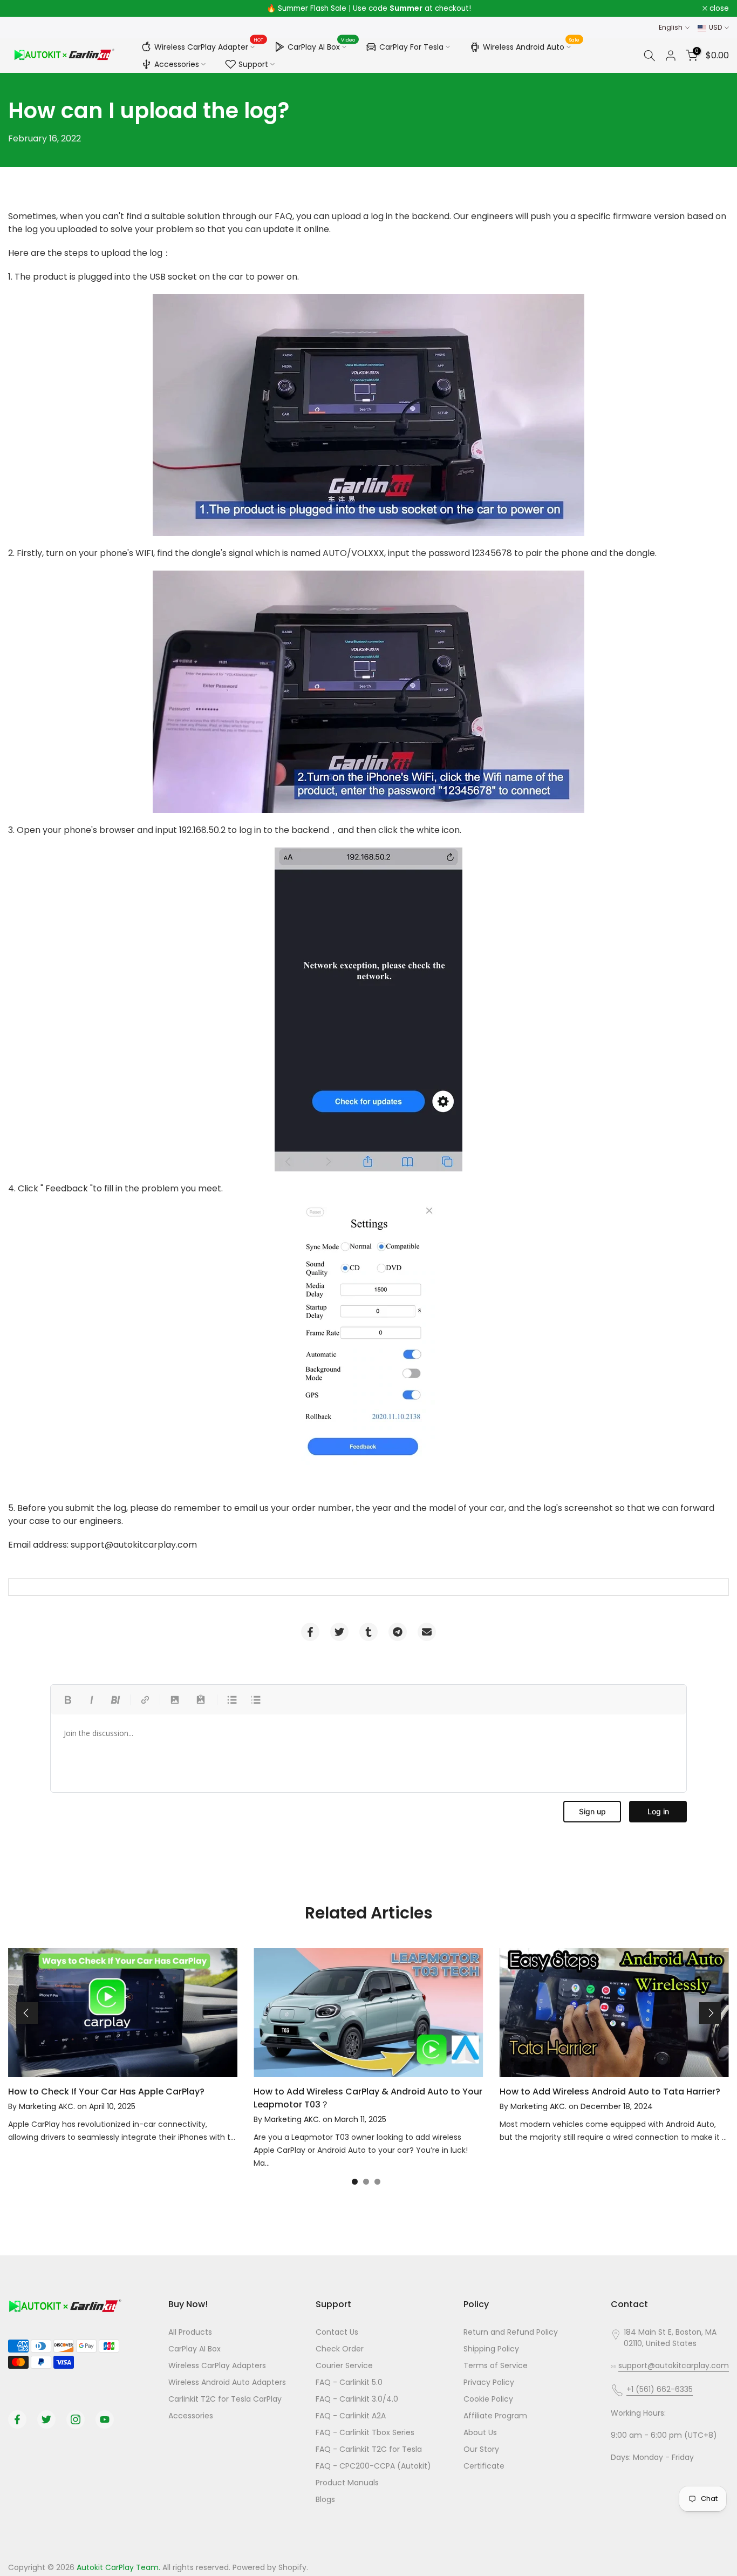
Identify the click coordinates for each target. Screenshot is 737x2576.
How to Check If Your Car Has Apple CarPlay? (106, 2092)
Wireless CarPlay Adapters (217, 2365)
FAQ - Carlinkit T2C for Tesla (369, 2449)
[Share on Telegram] (398, 1632)
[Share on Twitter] (339, 1632)
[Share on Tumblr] (368, 1632)
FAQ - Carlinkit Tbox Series (365, 2432)
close (24, 9)
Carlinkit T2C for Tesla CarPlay (225, 2399)
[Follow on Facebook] (17, 2419)
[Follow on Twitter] (46, 2419)
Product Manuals (347, 2483)
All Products (190, 2332)
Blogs (325, 2499)
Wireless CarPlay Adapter (209, 45)
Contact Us (337, 2332)
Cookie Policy (488, 2399)
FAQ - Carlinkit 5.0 (349, 2382)
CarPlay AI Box (321, 45)
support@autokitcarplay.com (674, 2365)
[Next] (710, 2013)
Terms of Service (496, 2365)
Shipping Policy (491, 2349)
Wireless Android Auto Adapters (227, 2382)
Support (253, 64)
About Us (480, 2432)
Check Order (340, 2349)
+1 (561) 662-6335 (660, 2389)
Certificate (484, 2466)
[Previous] (27, 2013)
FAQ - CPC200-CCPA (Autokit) (373, 2466)
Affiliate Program (495, 2416)
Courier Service (344, 2365)
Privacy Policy (489, 2382)
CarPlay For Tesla (411, 47)
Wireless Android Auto (531, 45)
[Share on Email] (427, 1632)
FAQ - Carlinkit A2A (351, 2416)
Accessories (177, 64)
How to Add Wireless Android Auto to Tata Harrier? (610, 2092)
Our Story (481, 2449)
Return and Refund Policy (511, 2332)
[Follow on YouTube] (105, 2419)
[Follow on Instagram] (76, 2419)
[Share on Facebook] (310, 1632)
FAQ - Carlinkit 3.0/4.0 (357, 2399)
